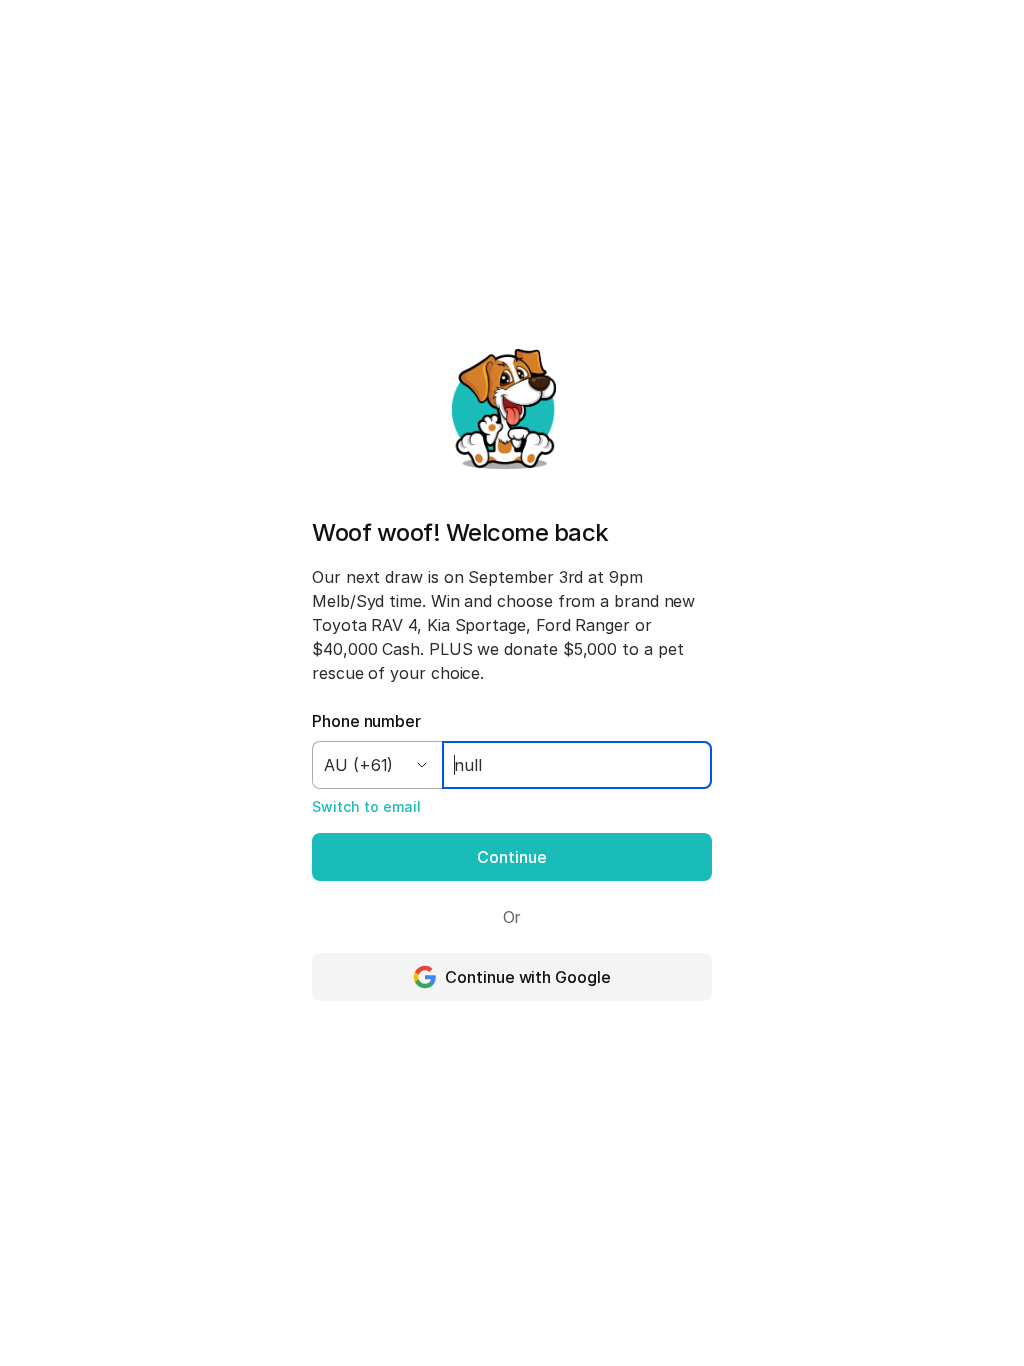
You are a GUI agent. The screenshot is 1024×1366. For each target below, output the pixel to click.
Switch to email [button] (366, 806)
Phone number (366, 721)
